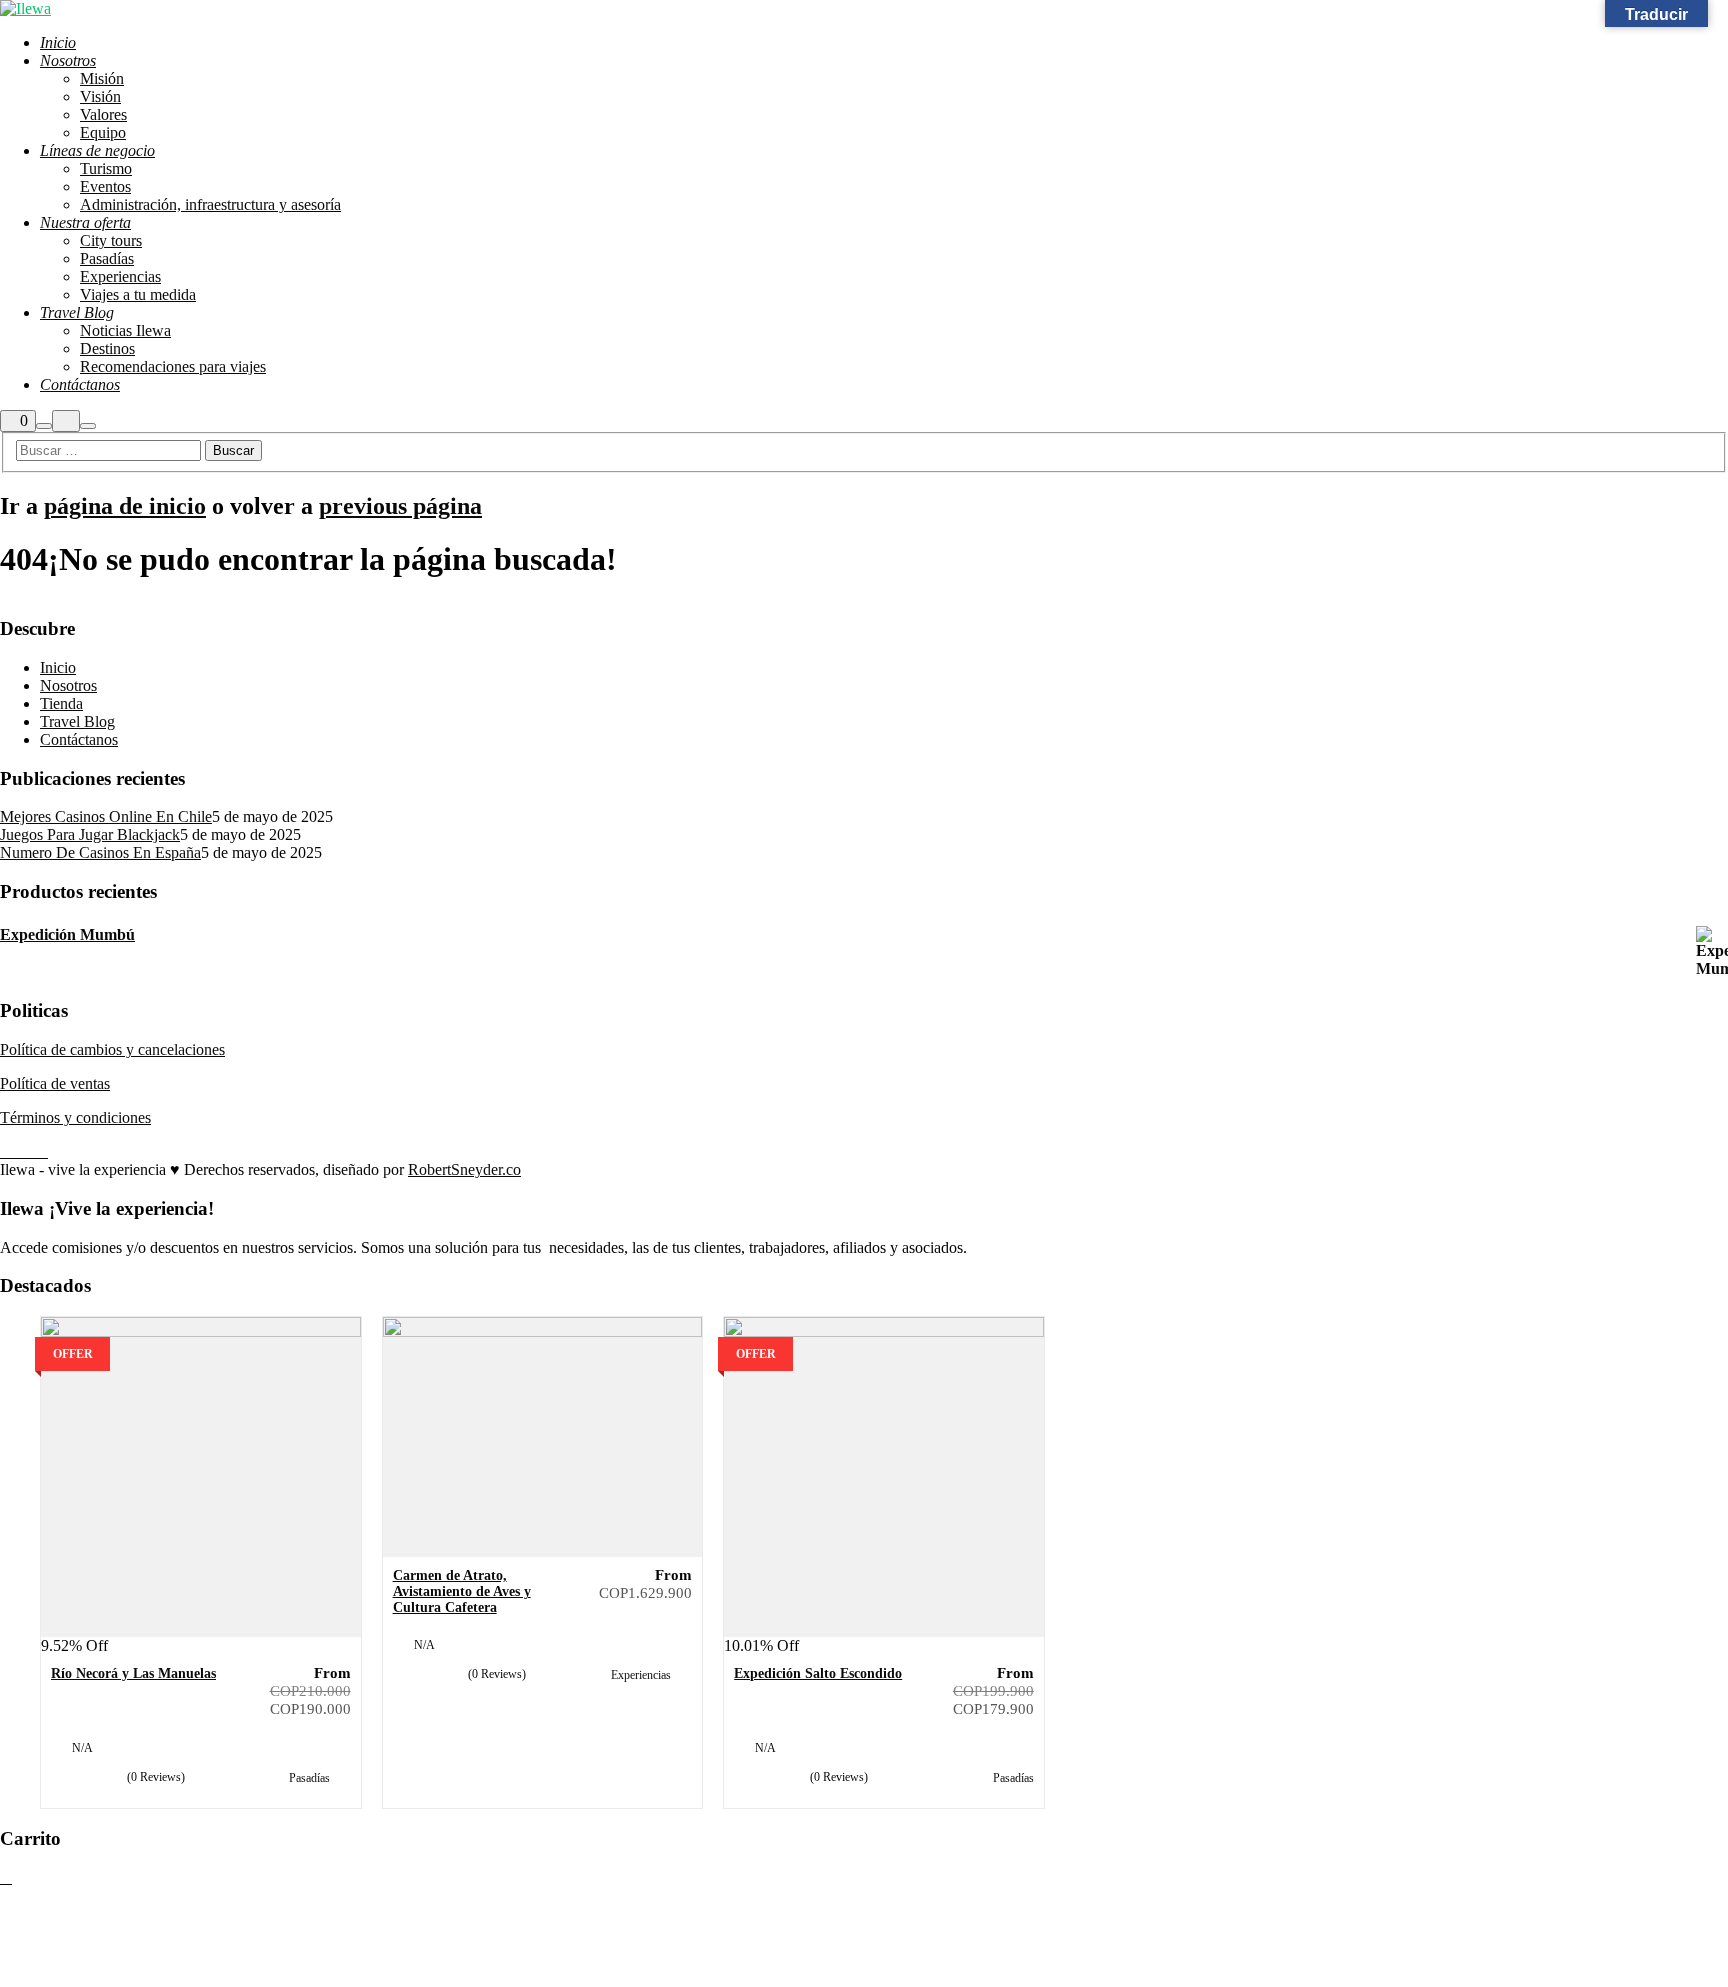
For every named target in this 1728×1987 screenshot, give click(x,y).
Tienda (61, 703)
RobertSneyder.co (464, 1169)
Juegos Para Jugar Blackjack (90, 834)
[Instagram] (30, 1152)
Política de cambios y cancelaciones (112, 1049)
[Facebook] (18, 1152)
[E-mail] (6, 1152)
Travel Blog (77, 721)
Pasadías (311, 1778)
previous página (400, 506)
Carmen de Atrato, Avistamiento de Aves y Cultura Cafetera (462, 1591)
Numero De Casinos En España (100, 852)
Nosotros (68, 685)
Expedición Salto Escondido (818, 1673)
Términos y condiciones (75, 1117)
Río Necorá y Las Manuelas (133, 1673)
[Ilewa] (25, 8)
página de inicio (125, 506)
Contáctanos (79, 739)
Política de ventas (55, 1083)
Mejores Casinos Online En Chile (106, 816)
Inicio (58, 667)
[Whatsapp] (42, 1152)
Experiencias (642, 1675)
